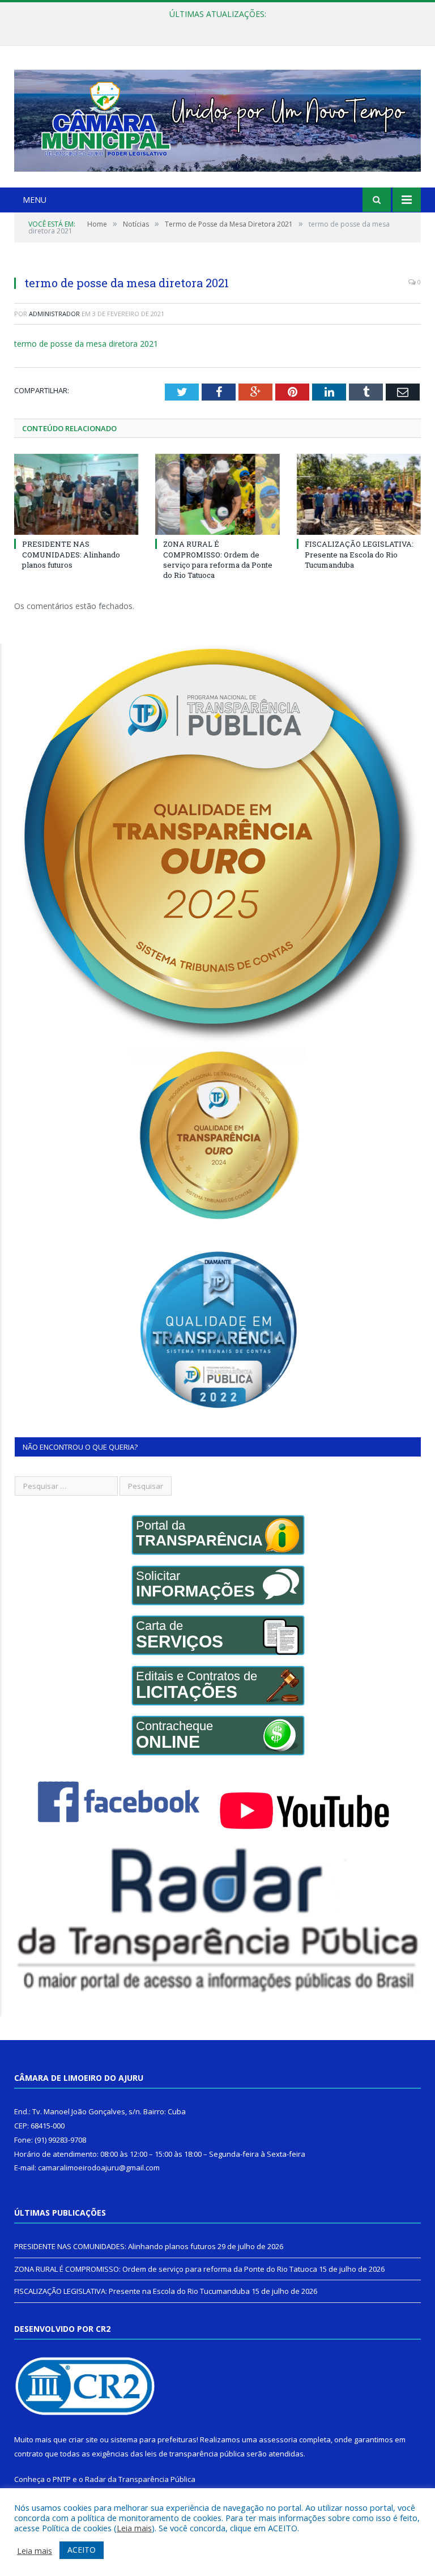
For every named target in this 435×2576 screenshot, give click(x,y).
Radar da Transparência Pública (140, 2479)
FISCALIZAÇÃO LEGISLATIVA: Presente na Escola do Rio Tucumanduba (359, 554)
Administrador (54, 314)
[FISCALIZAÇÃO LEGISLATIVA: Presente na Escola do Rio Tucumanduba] (359, 494)
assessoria (278, 2439)
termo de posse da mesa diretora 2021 (86, 344)
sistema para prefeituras (153, 2439)
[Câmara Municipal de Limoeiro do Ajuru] (217, 118)
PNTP (62, 2479)
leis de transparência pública (195, 2454)
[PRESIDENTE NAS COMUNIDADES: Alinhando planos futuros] (76, 494)
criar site (83, 2439)
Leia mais (134, 2528)
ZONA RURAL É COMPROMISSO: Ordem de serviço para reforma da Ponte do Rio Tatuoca (215, 26)
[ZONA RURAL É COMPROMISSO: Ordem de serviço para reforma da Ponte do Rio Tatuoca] (217, 494)
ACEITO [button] (82, 2550)
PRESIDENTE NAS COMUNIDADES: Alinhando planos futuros (71, 554)
